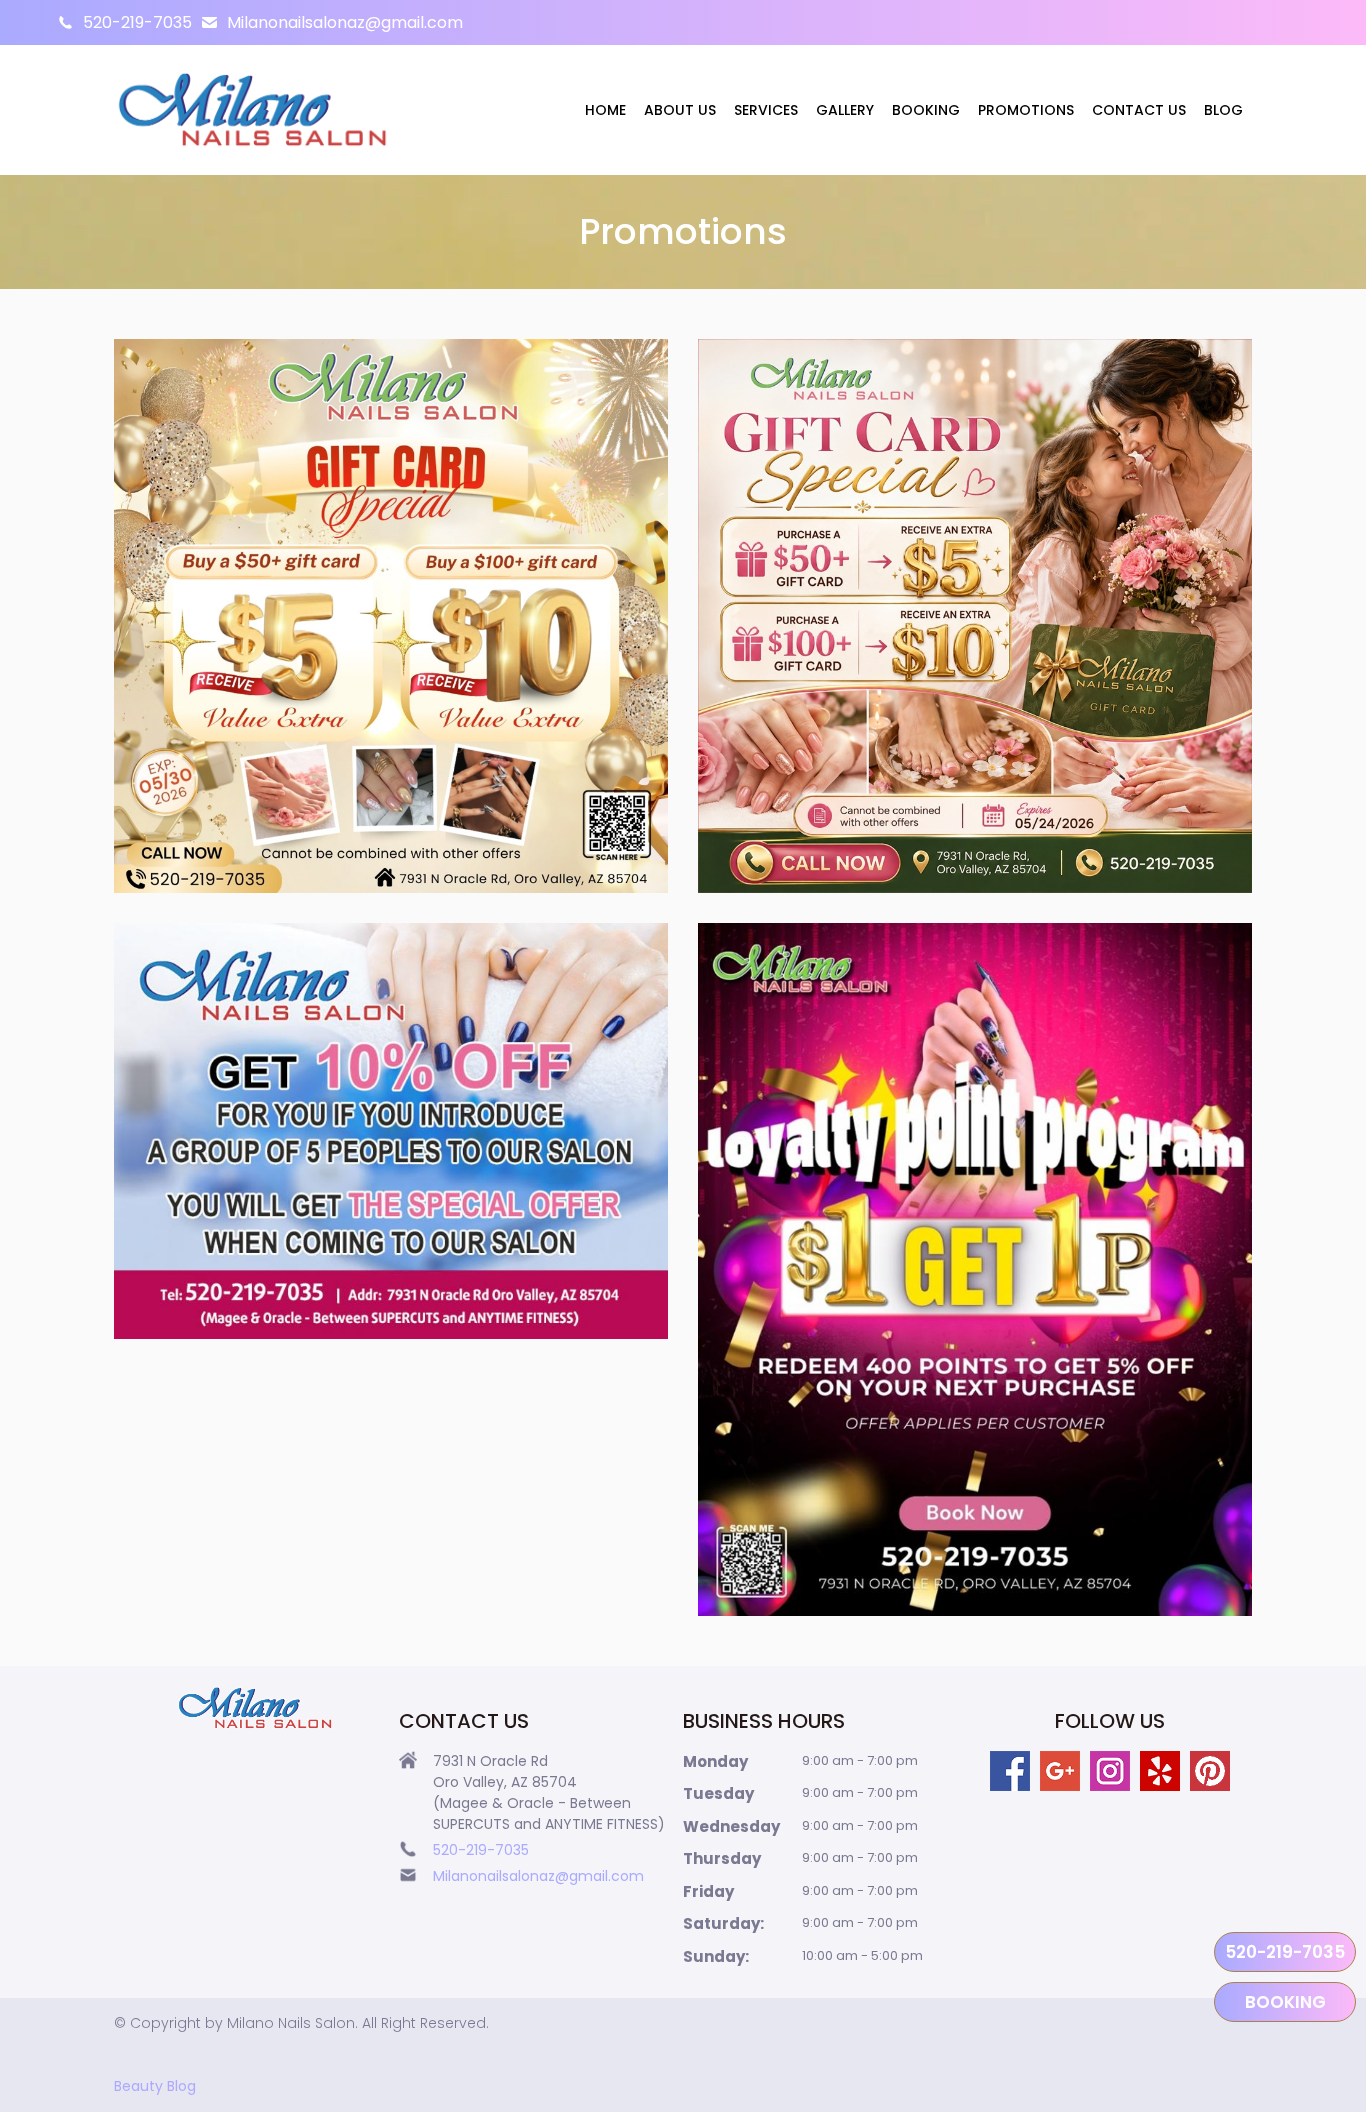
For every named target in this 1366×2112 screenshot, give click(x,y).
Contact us (1139, 110)
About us (680, 110)
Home (605, 110)
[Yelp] (1160, 1771)
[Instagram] (1110, 1771)
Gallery (845, 110)
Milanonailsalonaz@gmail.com (345, 22)
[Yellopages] (1210, 1771)
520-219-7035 (137, 22)
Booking (926, 110)
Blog (1223, 110)
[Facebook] (1010, 1771)
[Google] (1060, 1771)
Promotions (1026, 110)
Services (766, 110)
